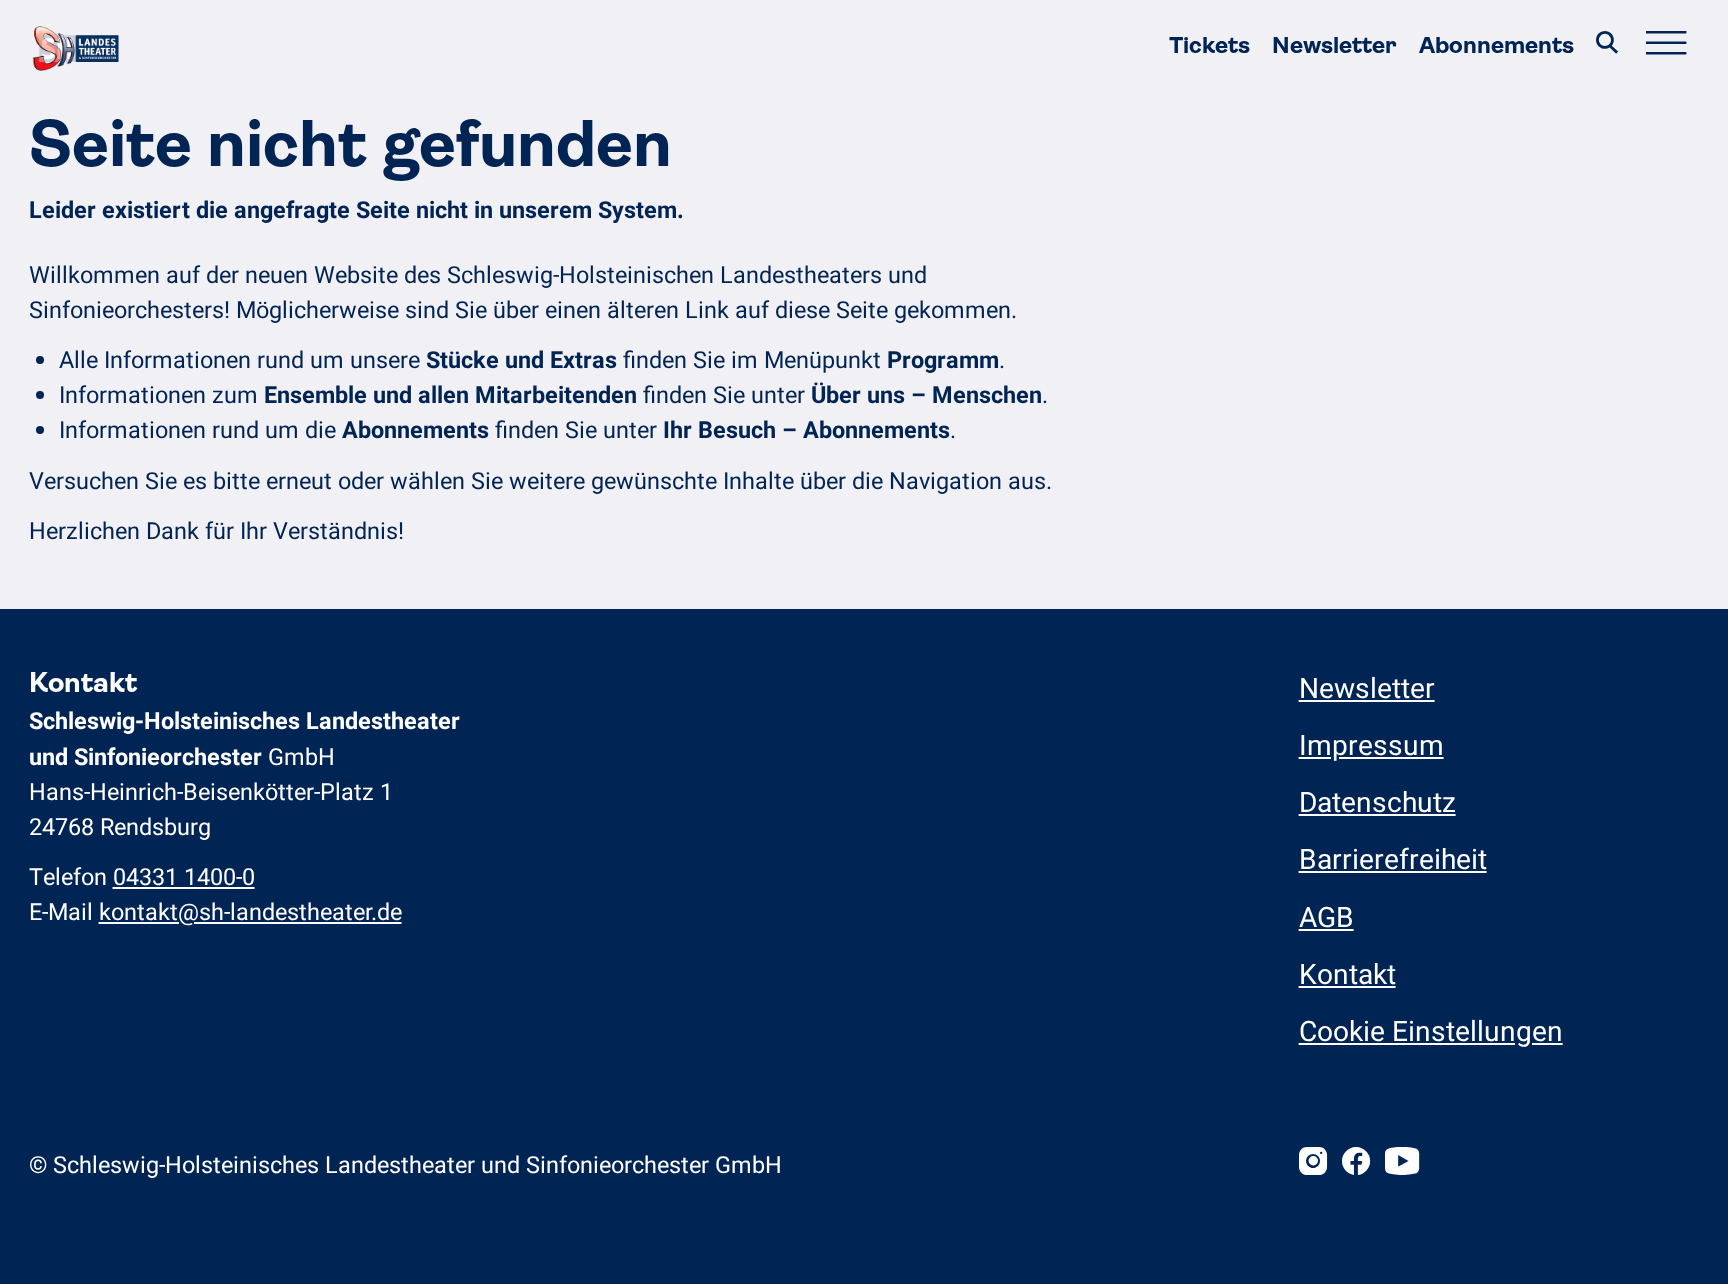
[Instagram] (1313, 1164)
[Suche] (1606, 46)
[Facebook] (1356, 1164)
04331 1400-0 (184, 877)
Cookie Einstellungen (1431, 1032)
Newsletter (1334, 45)
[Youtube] (1402, 1164)
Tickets (1209, 45)
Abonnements (1496, 45)
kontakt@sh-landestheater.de (250, 912)
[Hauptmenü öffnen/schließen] (1666, 46)
